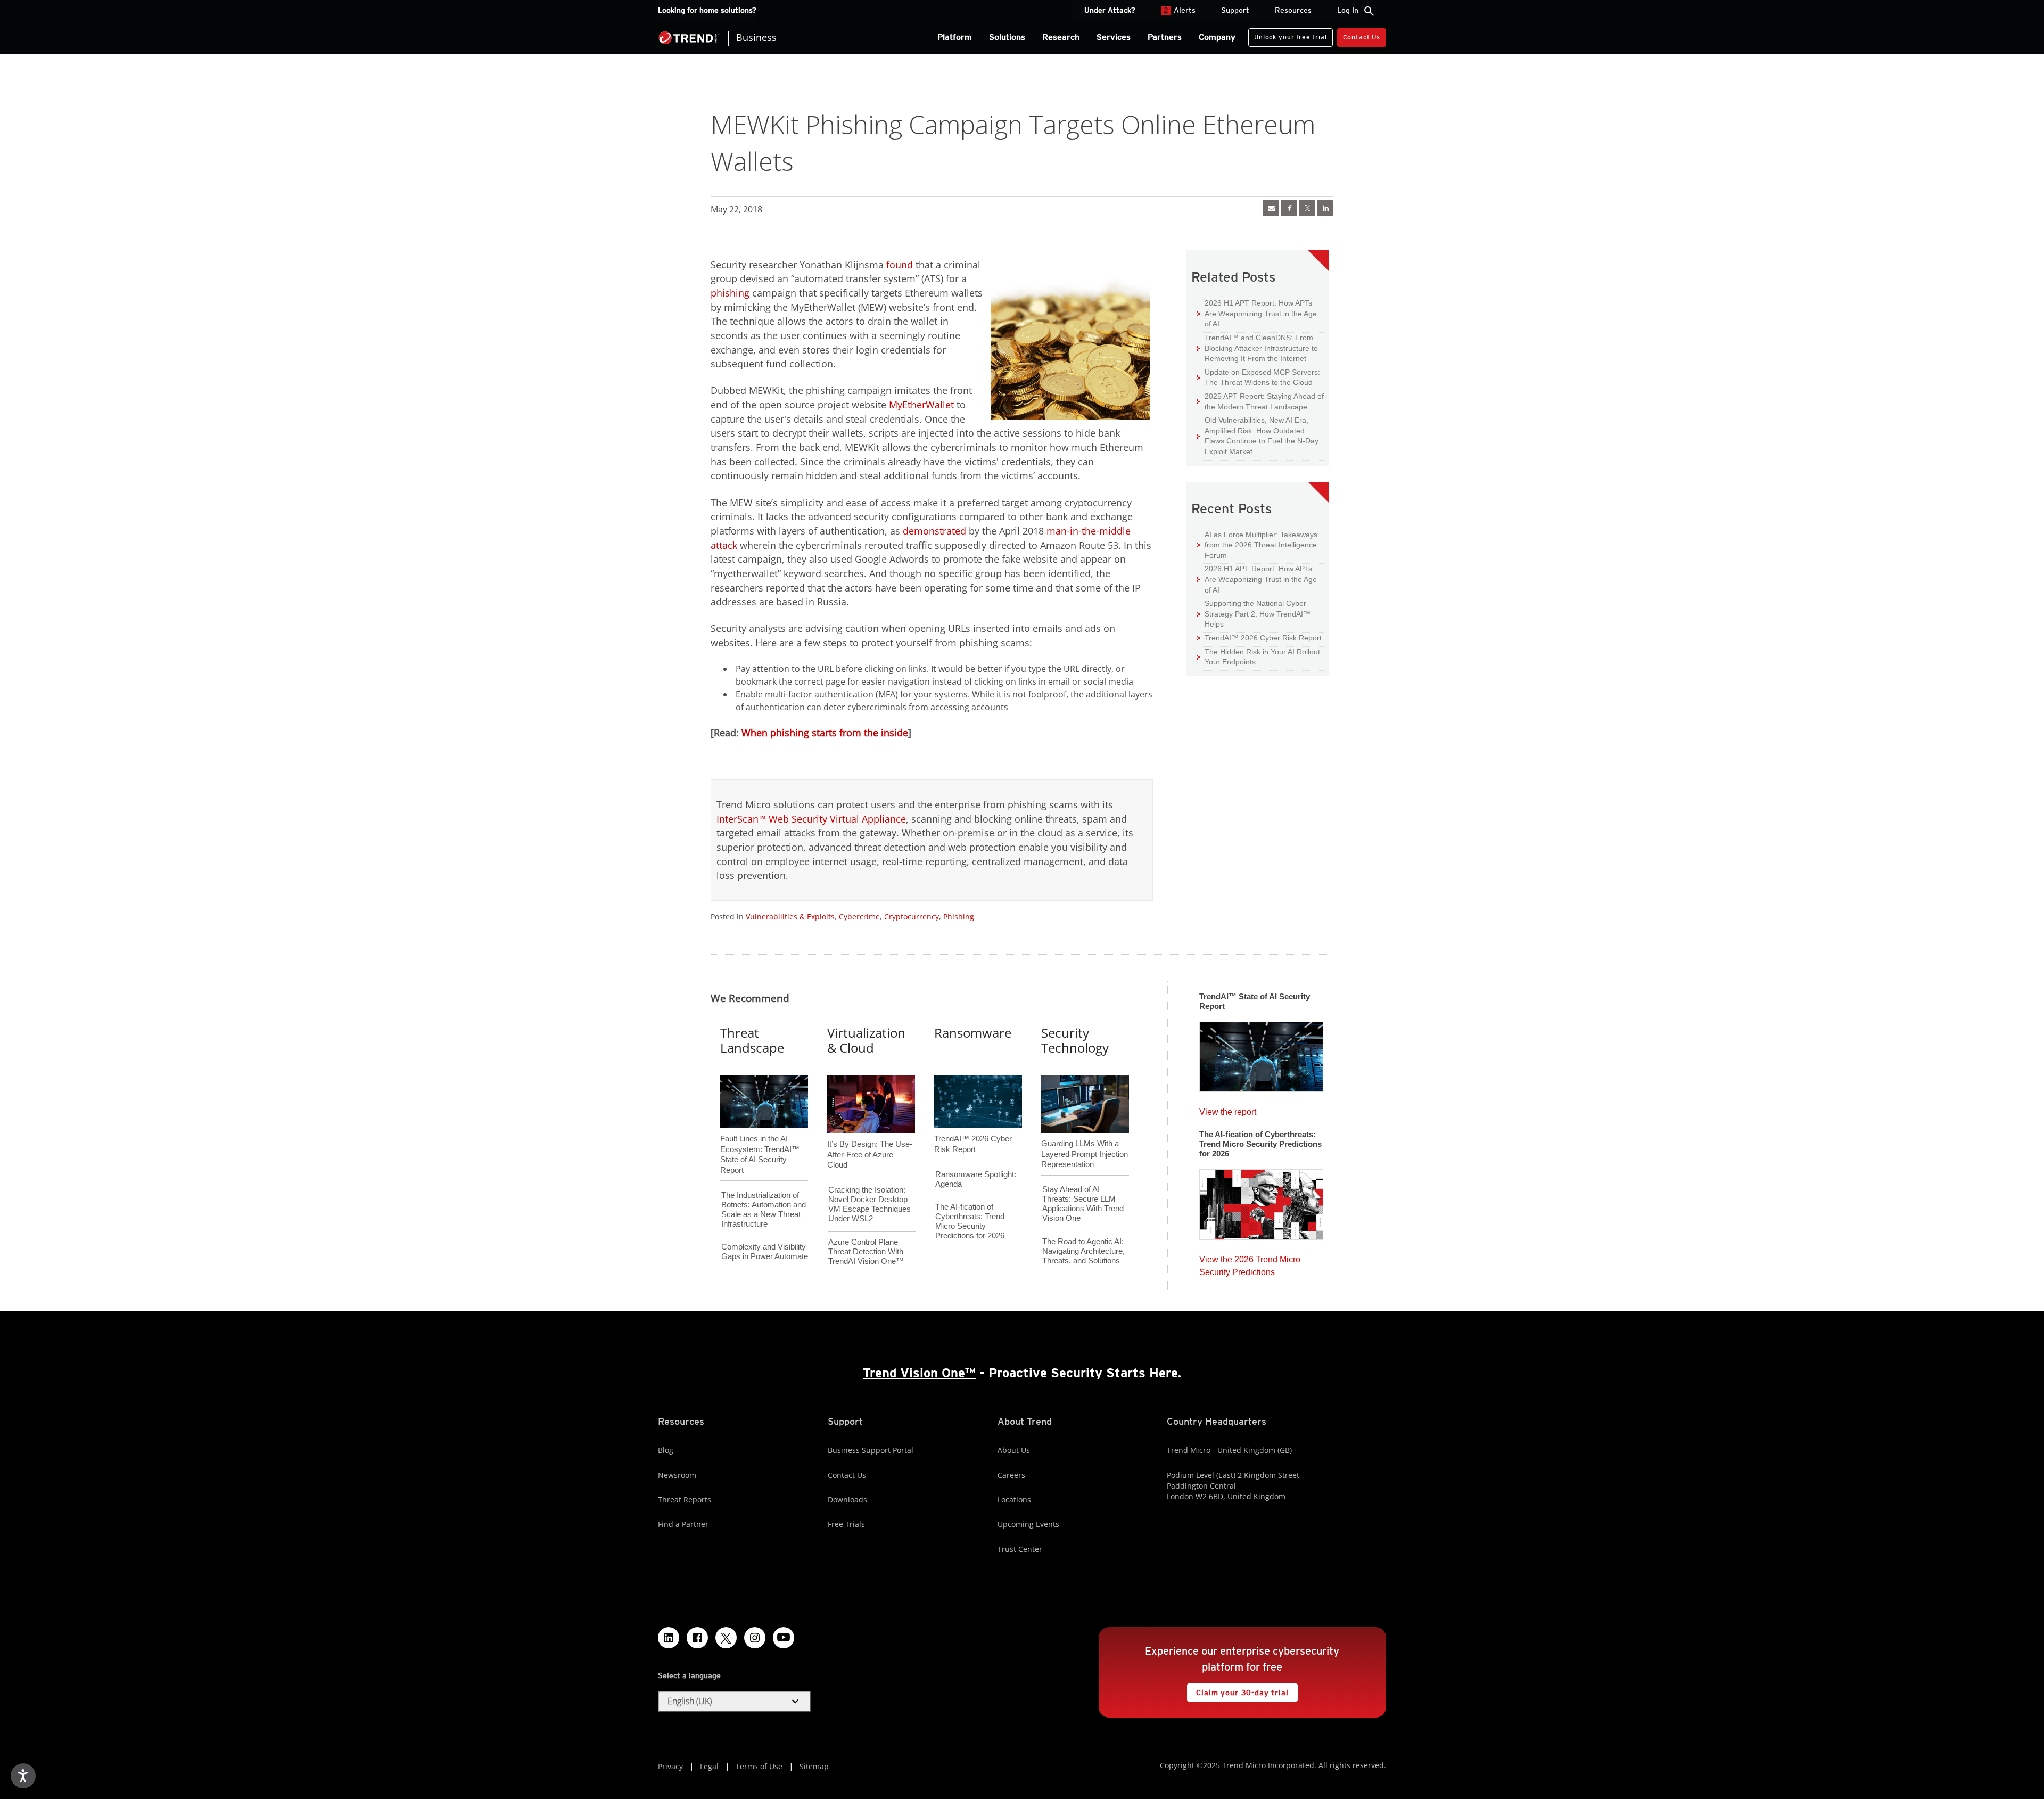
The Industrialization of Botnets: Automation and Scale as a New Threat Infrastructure (764, 1209)
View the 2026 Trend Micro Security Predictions (1250, 1263)
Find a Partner (683, 1524)
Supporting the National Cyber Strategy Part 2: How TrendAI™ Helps (1254, 613)
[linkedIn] (1325, 208)
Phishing (959, 917)
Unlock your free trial (1287, 35)
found (900, 265)
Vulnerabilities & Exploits (790, 917)
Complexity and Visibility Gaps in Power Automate (765, 1251)
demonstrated (934, 531)
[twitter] (1307, 208)
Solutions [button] (1007, 37)
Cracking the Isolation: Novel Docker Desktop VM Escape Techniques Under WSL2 (869, 1204)
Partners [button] (1165, 37)
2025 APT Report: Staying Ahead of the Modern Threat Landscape (1260, 401)
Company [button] (1217, 37)
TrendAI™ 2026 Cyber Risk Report (1263, 638)
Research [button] (1061, 37)
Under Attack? (1110, 10)
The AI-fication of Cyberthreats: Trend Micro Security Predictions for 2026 (970, 1221)
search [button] (1369, 11)
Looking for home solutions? (707, 10)
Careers (1011, 1475)
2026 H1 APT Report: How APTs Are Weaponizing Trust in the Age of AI (1257, 313)
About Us (1014, 1450)
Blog (666, 1450)
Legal (709, 1766)
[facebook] (1289, 208)
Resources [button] (1293, 10)
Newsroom (677, 1475)
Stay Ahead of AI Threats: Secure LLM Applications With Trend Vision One (1083, 1204)
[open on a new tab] (726, 1638)
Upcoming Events (1028, 1524)
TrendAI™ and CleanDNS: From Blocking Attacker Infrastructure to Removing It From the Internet (1257, 348)
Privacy (670, 1766)
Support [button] (1235, 10)
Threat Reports (685, 1500)
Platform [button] (955, 37)
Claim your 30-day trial (1238, 1690)
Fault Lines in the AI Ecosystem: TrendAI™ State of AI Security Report (760, 1137)
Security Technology (1075, 1040)
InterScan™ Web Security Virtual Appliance (811, 819)
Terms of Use (759, 1766)
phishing (730, 293)
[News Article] (1271, 208)
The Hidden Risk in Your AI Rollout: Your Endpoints (1259, 657)
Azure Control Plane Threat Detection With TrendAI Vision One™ (866, 1251)
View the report (1228, 1109)
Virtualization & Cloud (866, 1040)
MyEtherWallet (921, 405)
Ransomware (973, 1033)
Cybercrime (859, 917)
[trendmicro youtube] (784, 1638)
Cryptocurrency (912, 917)
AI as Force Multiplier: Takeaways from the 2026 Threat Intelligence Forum (1257, 545)
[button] (735, 1702)
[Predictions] (1261, 1201)
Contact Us (1362, 37)
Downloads (847, 1500)
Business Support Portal (871, 1450)
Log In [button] (1348, 10)
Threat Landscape (752, 1040)
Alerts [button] (1180, 10)
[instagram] (755, 1638)
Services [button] (1114, 37)
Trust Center (1020, 1549)
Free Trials (846, 1524)
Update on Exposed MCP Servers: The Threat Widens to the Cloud (1258, 377)
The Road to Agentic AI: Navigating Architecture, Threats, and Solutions (1083, 1251)
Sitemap (814, 1766)
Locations (1014, 1500)
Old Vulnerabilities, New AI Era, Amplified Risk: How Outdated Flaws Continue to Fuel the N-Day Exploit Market (1258, 436)
